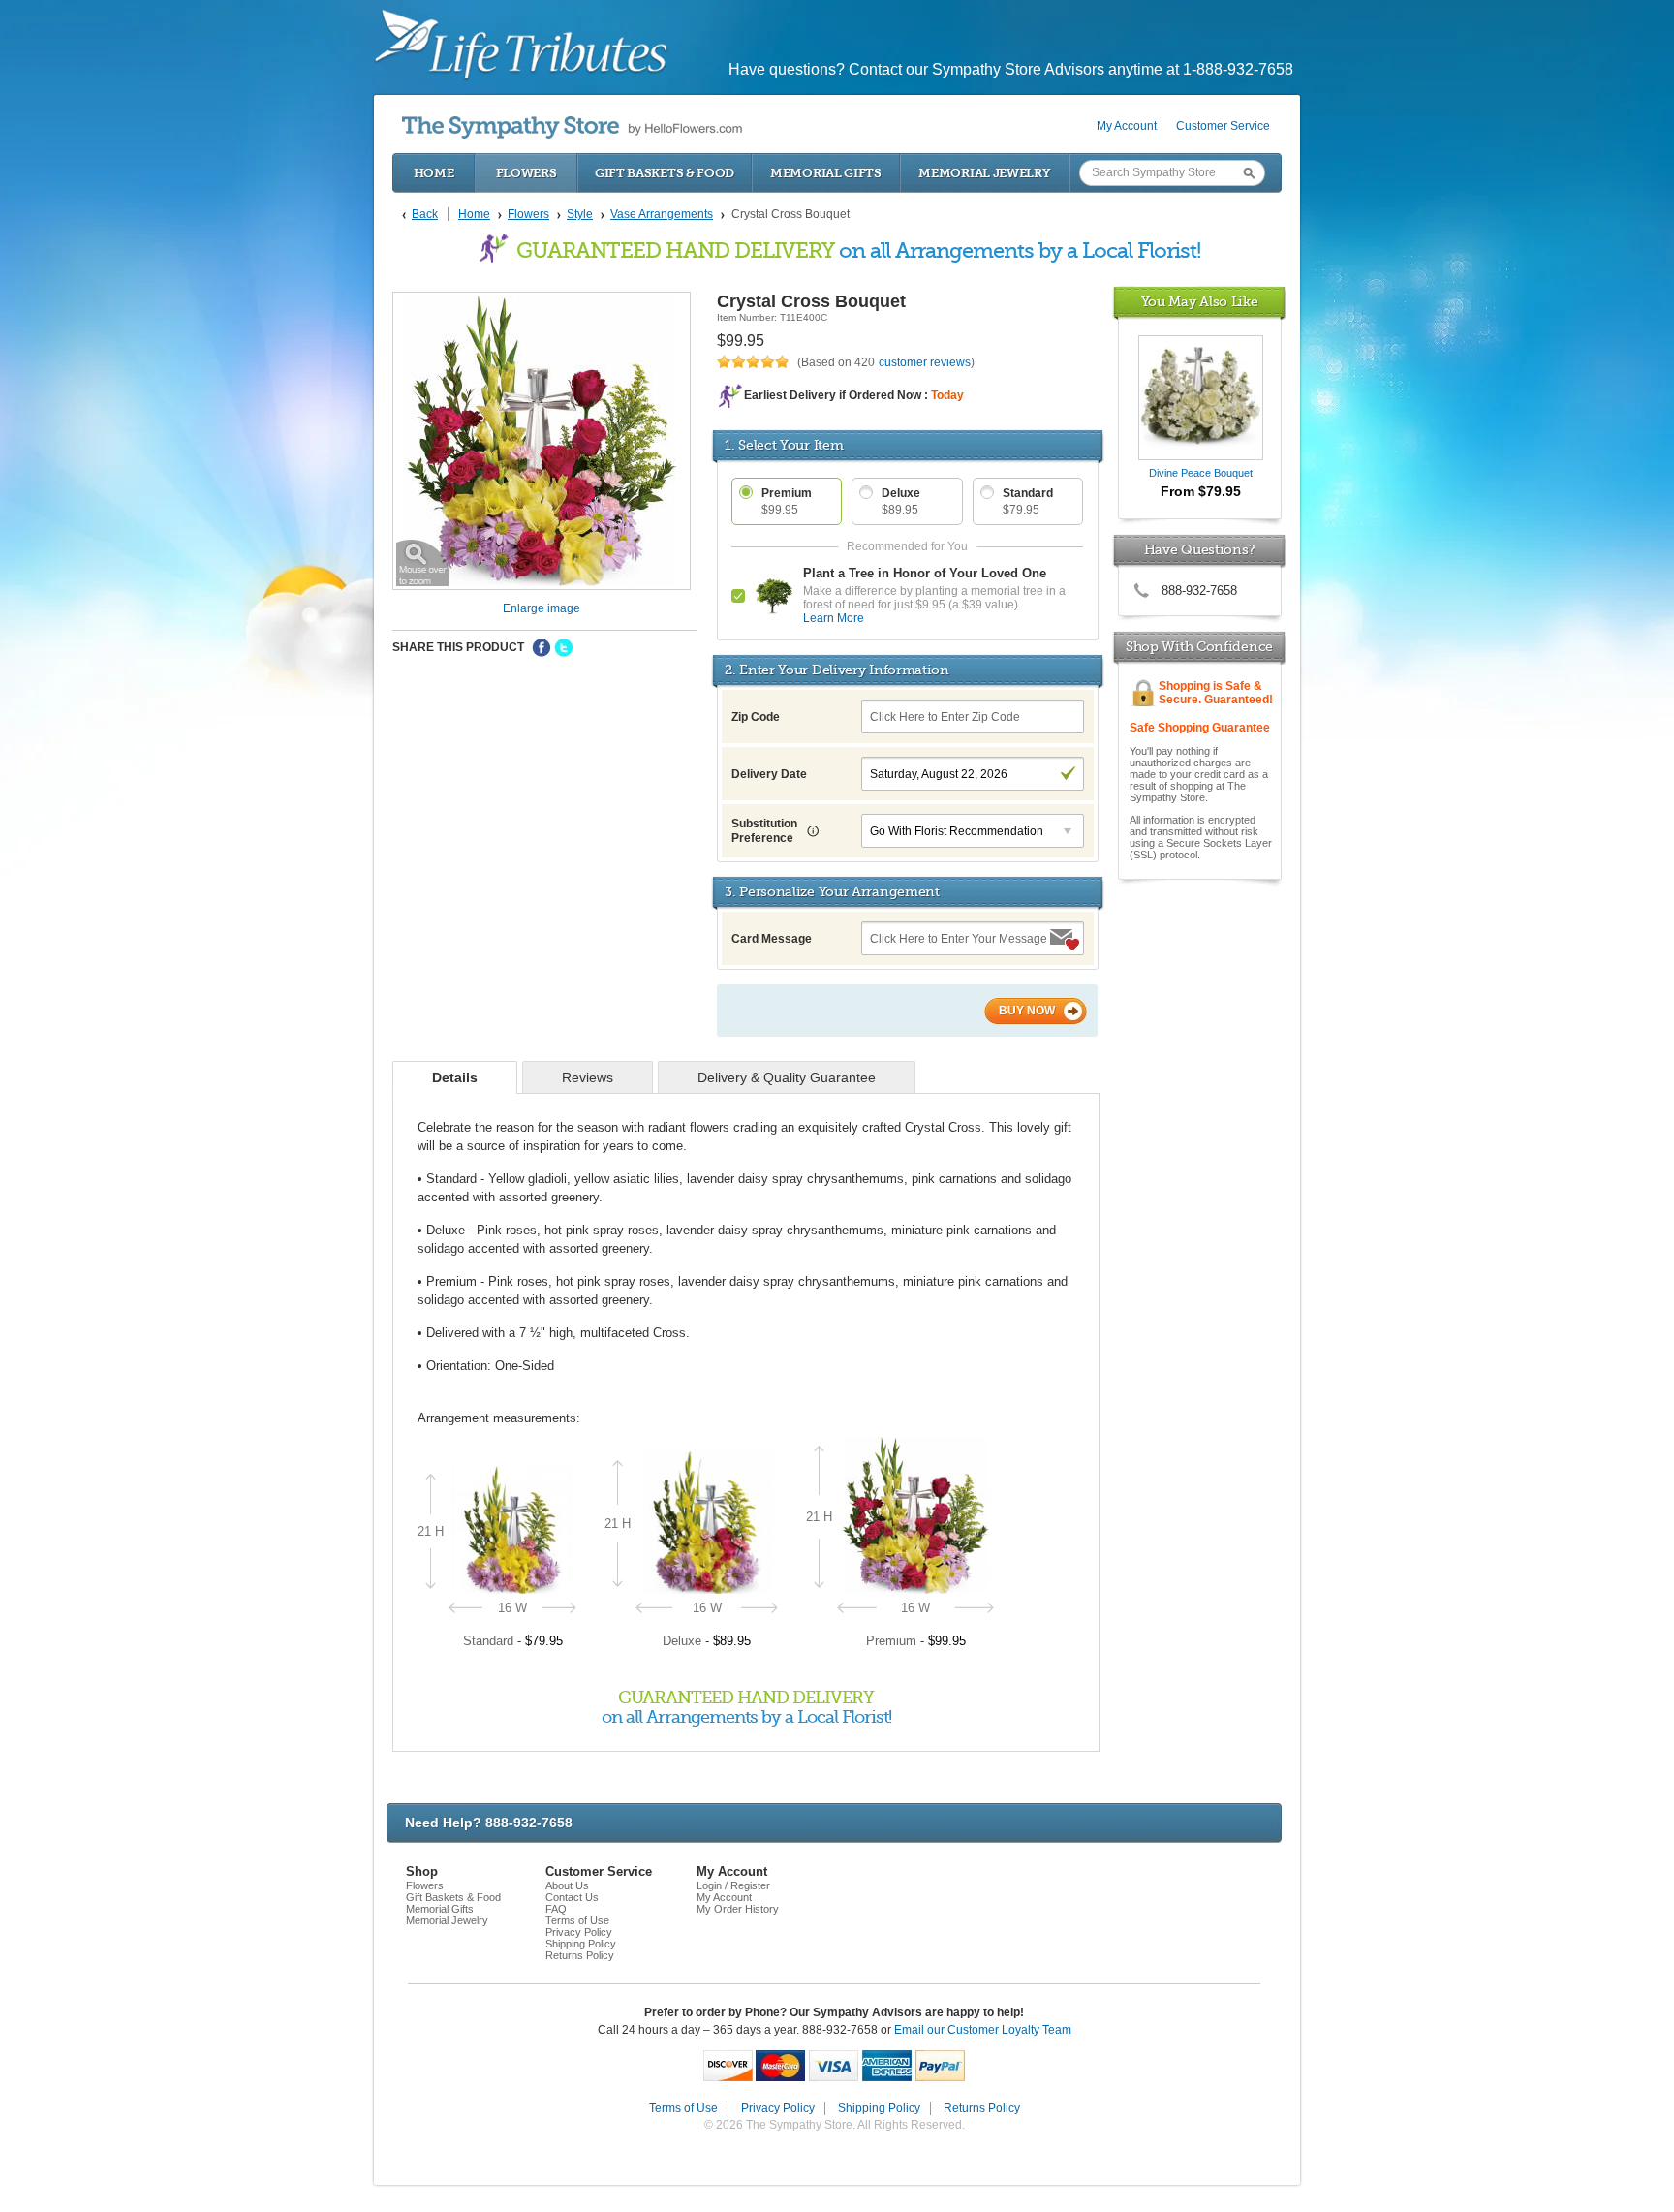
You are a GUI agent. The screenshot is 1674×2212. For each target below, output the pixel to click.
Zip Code (756, 717)
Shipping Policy (581, 1944)
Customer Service (1223, 126)
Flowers (527, 173)
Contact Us (572, 1897)
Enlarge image (542, 608)
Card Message (772, 939)
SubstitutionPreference (764, 831)
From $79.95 (1201, 491)
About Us (567, 1885)
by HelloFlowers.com (572, 127)
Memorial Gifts (826, 173)
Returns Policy (580, 1955)
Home (434, 173)
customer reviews (925, 362)
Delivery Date (769, 774)
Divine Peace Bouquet (1201, 473)
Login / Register (733, 1885)
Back (425, 214)
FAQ (556, 1909)
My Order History (738, 1909)
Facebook (542, 648)
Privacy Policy (579, 1932)
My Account (1127, 126)
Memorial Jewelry (984, 173)
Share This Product (458, 647)
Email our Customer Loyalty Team (983, 2030)
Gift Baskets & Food (665, 173)
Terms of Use (577, 1920)
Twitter (564, 648)
